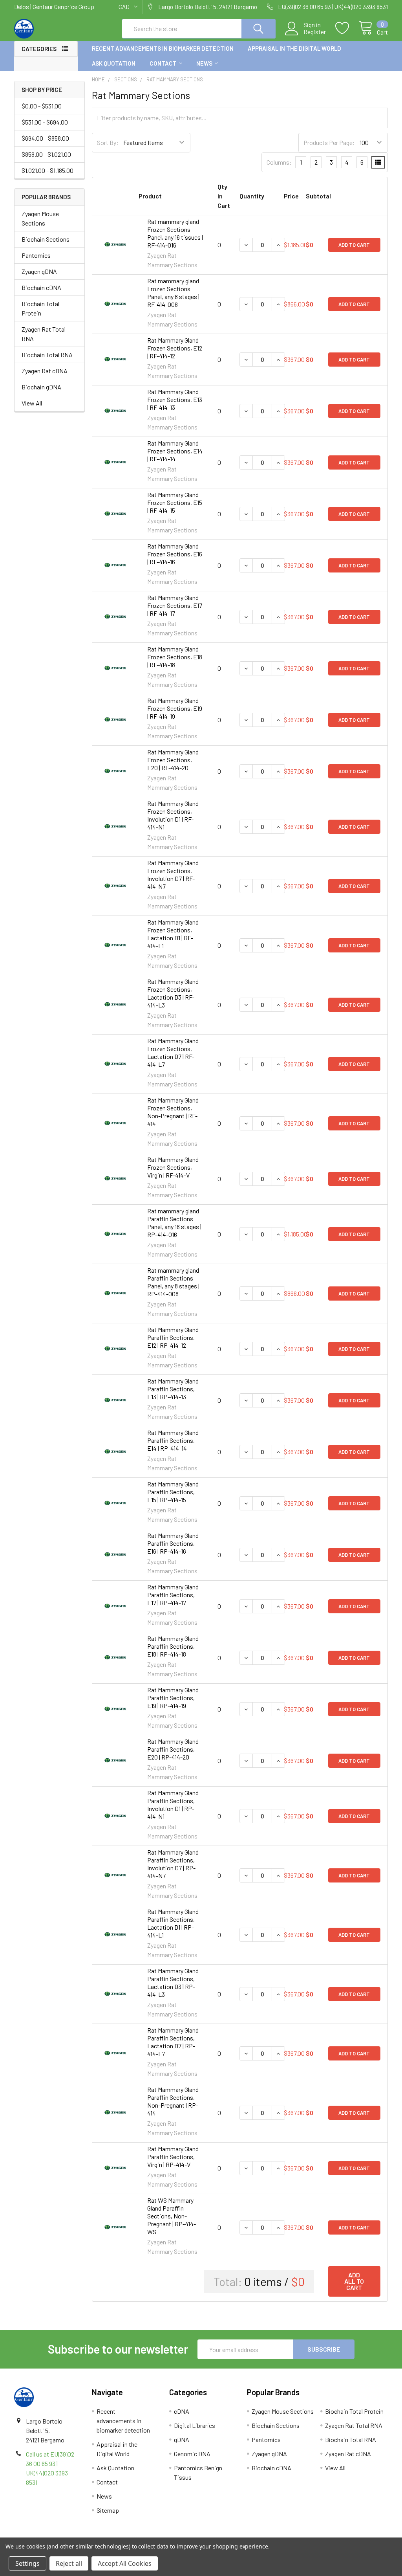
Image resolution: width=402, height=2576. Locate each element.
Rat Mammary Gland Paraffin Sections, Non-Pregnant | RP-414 (173, 2101)
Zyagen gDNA (39, 271)
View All (32, 403)
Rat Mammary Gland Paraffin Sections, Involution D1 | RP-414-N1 (173, 1804)
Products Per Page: (329, 142)
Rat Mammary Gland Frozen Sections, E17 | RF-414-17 (175, 605)
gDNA (182, 2439)
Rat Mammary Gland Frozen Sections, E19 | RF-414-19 (175, 708)
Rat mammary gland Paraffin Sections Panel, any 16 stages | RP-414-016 (174, 1223)
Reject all (69, 2563)
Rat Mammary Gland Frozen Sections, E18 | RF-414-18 (175, 657)
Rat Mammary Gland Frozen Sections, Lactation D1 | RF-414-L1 (173, 934)
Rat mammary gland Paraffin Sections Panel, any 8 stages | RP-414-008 (173, 1282)
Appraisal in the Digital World (294, 48)
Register (315, 32)
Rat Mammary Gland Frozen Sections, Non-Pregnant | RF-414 (173, 1112)
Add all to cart (354, 2281)
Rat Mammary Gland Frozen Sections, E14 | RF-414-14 (175, 451)
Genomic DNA (192, 2454)
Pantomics (36, 255)
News (204, 63)
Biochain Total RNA (47, 355)
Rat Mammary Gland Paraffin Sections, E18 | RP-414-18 (173, 1646)
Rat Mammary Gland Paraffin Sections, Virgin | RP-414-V (173, 2157)
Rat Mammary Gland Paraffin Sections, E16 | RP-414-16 (173, 1543)
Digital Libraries (195, 2425)
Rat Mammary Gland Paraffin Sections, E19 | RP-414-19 (173, 1698)
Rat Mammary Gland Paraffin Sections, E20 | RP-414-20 (173, 1749)
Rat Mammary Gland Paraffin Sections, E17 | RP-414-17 (173, 1595)
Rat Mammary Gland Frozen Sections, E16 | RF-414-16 (175, 554)
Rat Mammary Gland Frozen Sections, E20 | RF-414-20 (173, 760)
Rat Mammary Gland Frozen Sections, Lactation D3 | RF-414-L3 (173, 993)
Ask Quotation (114, 63)
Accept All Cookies (125, 2563)
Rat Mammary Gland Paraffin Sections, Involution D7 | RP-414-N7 (173, 1864)
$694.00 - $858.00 (45, 138)
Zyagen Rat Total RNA (44, 334)
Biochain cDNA (41, 287)
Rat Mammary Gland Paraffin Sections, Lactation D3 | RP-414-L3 (173, 1982)
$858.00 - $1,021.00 (46, 154)
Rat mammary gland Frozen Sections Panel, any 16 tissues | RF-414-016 (175, 233)
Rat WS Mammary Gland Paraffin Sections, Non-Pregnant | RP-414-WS (172, 2216)
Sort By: (108, 142)
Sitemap (108, 2510)
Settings (27, 2563)
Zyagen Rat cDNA (45, 371)
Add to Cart (354, 245)
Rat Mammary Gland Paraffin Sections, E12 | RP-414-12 (173, 1337)
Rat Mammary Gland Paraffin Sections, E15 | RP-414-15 (173, 1492)
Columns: (279, 162)
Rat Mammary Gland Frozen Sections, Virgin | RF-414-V (173, 1167)
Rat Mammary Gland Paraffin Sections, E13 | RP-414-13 (173, 1389)
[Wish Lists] (347, 28)
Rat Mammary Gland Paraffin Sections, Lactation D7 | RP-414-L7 (173, 2042)
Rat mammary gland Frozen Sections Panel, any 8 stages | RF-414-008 (173, 293)
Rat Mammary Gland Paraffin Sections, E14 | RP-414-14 (173, 1440)
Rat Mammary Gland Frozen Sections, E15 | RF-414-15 (175, 502)
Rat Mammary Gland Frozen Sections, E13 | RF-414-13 (175, 399)
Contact (163, 63)
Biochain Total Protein (40, 308)
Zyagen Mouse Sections (40, 218)
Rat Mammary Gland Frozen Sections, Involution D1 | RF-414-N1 (173, 815)
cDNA (182, 2411)
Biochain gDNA (41, 387)
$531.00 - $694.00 (45, 122)
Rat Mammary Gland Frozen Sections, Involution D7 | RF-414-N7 (173, 874)
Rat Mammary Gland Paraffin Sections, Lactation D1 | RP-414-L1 (173, 1923)
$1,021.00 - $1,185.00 (48, 170)
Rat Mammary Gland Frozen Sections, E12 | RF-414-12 (175, 348)
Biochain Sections (46, 239)
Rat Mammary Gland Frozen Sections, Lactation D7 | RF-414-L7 (173, 1052)
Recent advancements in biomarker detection (163, 48)
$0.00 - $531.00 (42, 106)
